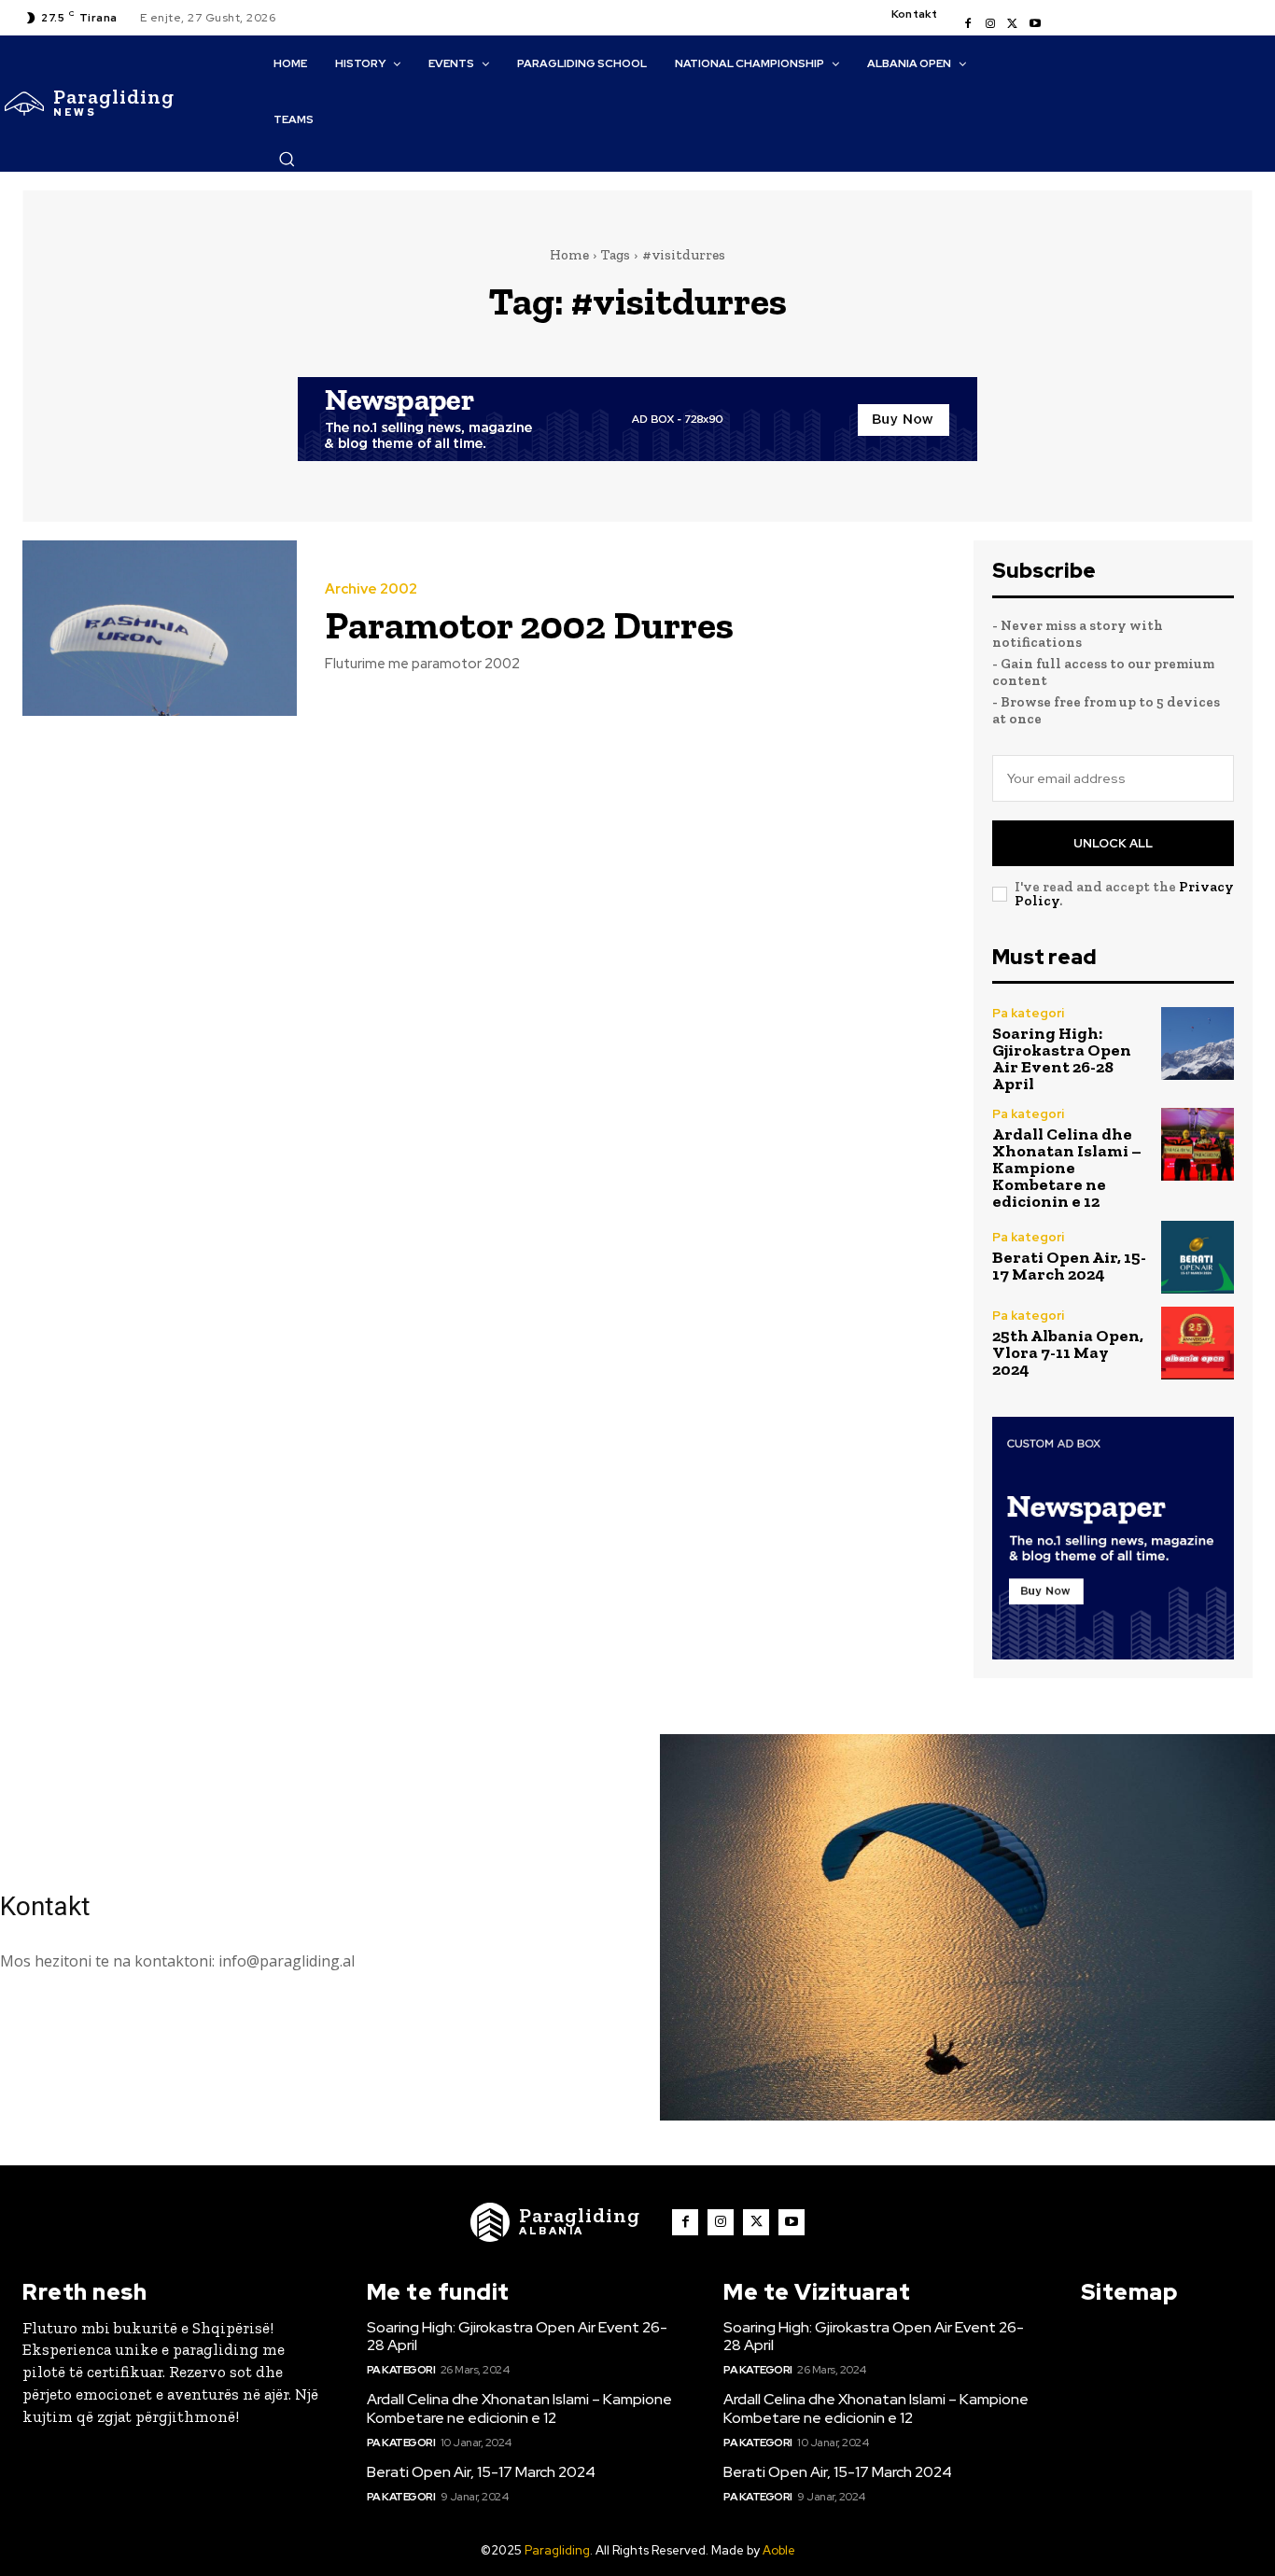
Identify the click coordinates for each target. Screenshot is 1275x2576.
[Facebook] (968, 24)
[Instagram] (990, 24)
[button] (287, 159)
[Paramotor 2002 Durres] (160, 628)
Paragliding (557, 2550)
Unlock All (1113, 843)
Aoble (779, 2550)
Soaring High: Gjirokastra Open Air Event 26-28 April (1062, 1058)
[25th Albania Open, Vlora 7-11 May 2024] (1198, 1343)
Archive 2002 (371, 589)
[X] (1013, 24)
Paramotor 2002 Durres (529, 625)
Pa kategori (1028, 1013)
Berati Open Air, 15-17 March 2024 (1069, 1266)
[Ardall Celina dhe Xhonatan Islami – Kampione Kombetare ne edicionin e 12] (1198, 1144)
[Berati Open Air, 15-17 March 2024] (1198, 1257)
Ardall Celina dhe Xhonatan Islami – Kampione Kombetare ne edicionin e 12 (1067, 1168)
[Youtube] (1035, 24)
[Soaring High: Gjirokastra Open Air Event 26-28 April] (1198, 1043)
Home (569, 255)
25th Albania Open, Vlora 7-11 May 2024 (1068, 1352)
